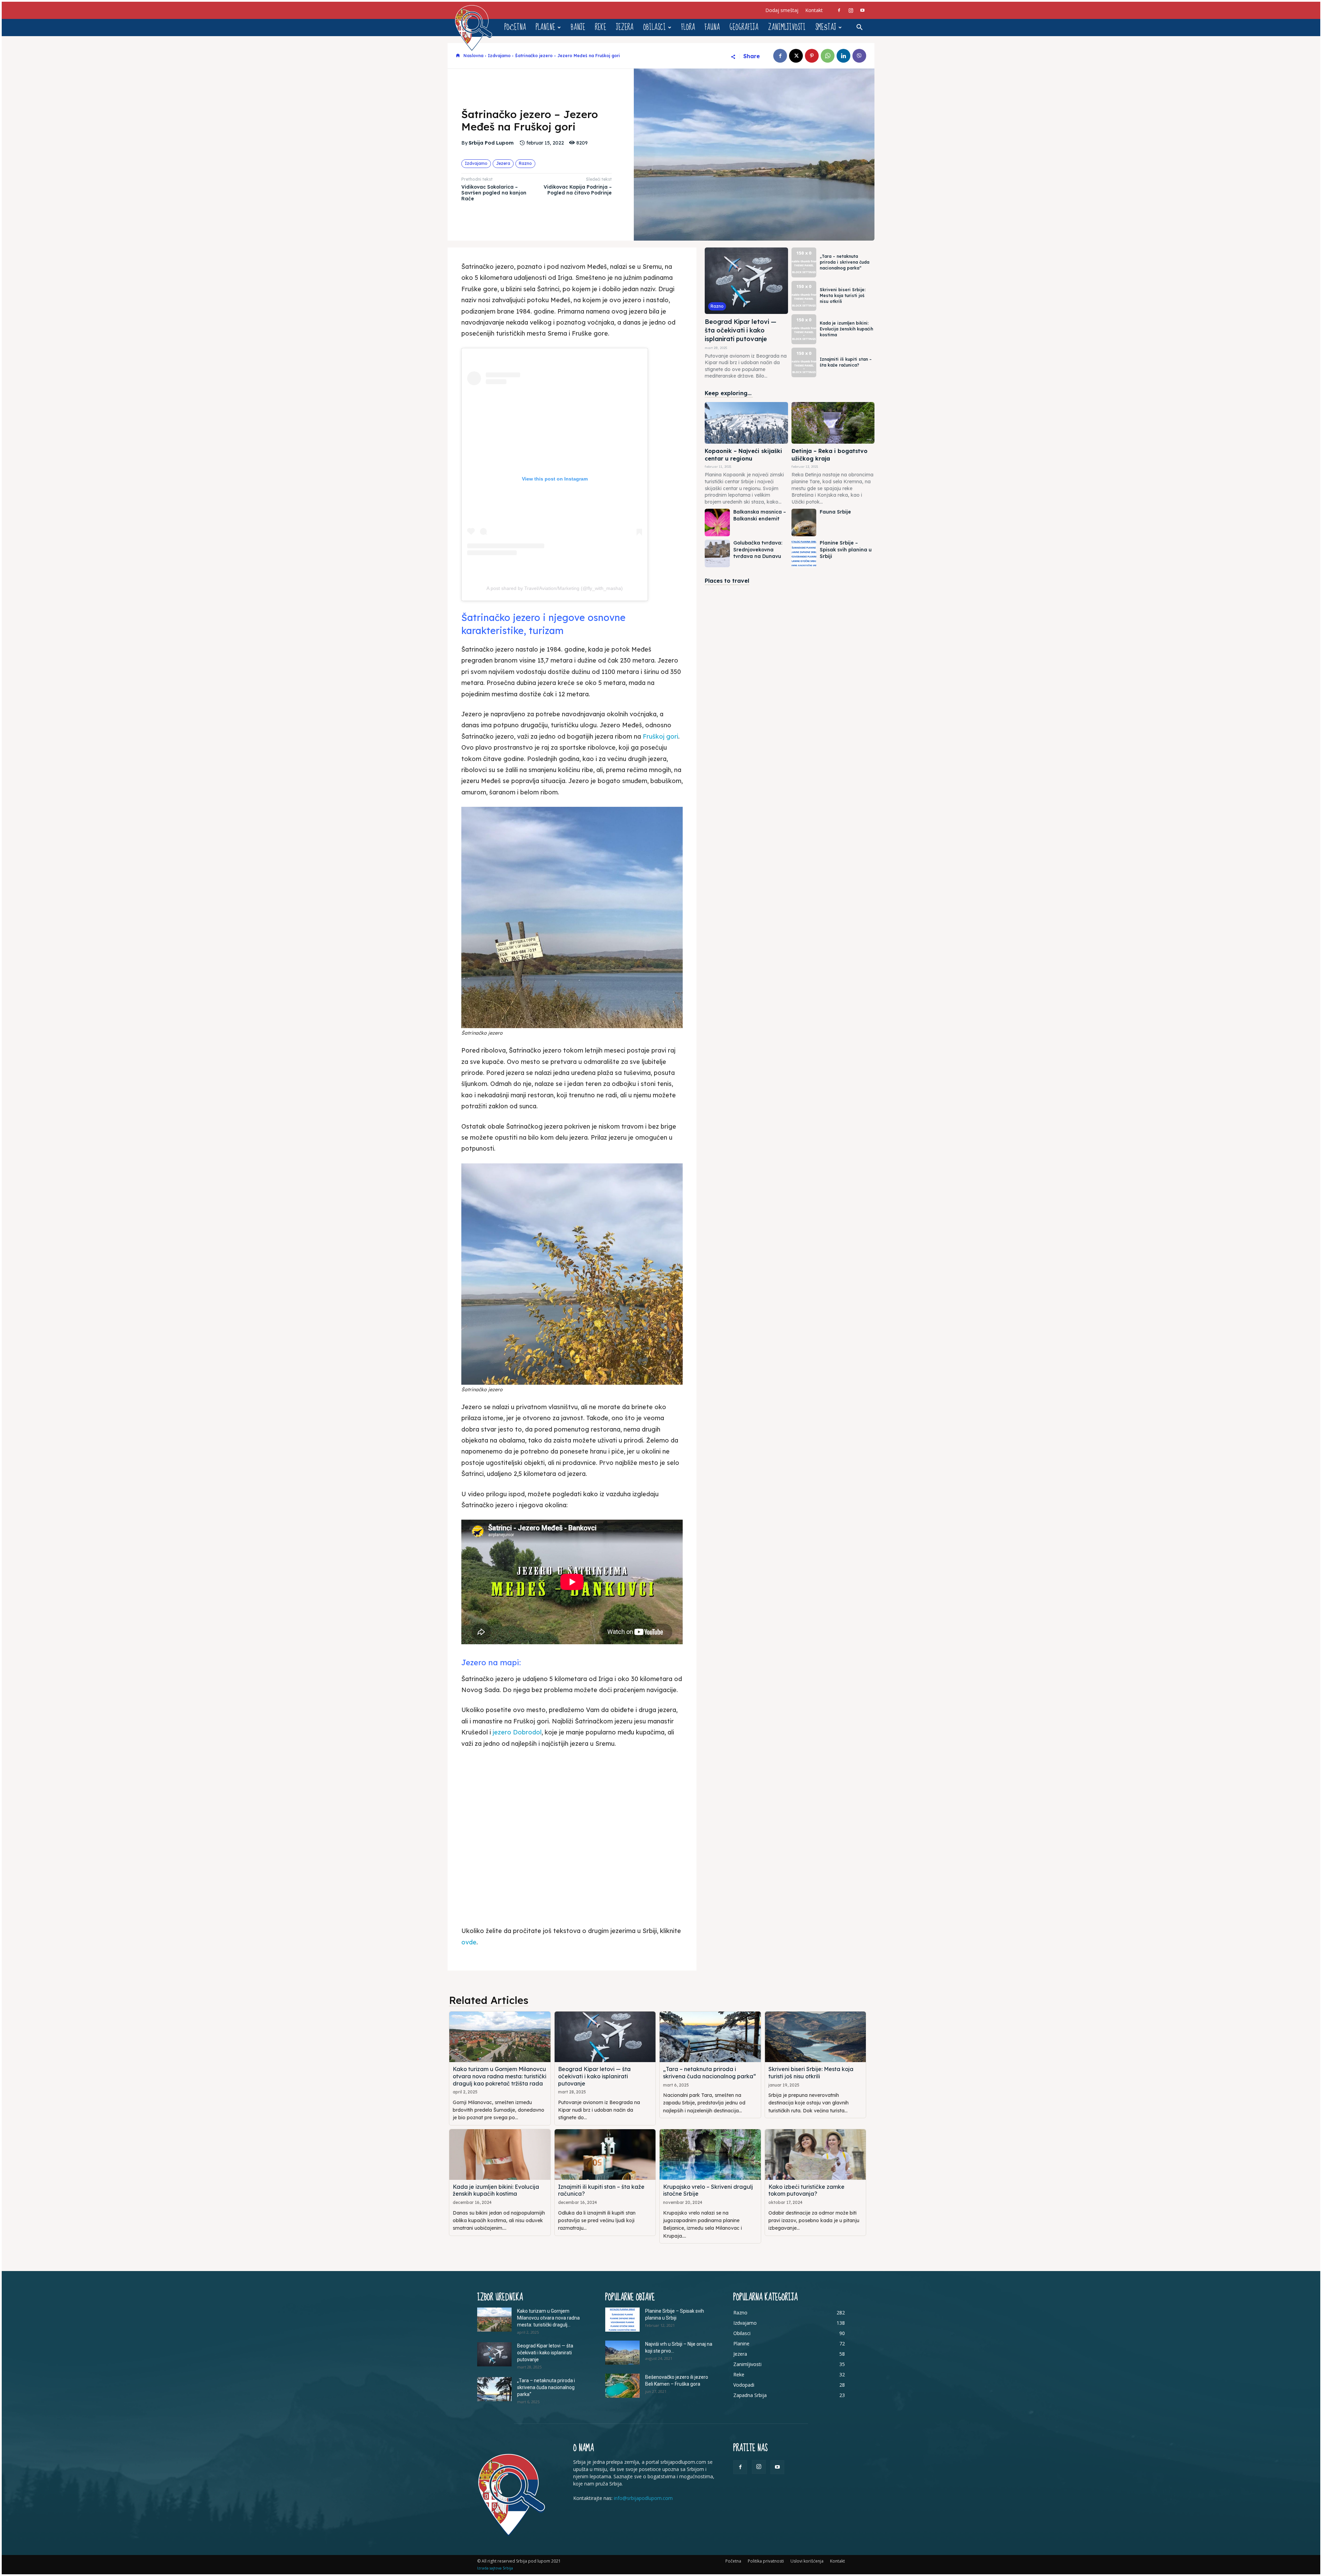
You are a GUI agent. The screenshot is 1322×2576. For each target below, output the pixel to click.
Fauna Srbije (835, 512)
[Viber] (859, 56)
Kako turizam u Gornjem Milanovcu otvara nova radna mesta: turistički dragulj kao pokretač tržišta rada (500, 2076)
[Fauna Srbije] (804, 522)
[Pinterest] (812, 56)
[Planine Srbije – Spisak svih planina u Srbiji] (804, 553)
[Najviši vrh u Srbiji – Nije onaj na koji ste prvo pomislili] (622, 2353)
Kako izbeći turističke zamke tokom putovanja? (806, 2190)
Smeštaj (826, 27)
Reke (601, 27)
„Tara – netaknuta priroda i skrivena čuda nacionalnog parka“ (844, 262)
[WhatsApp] (828, 56)
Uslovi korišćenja (807, 2561)
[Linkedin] (843, 56)
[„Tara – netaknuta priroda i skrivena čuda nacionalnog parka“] (804, 262)
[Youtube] (862, 10)
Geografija (744, 27)
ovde (469, 1942)
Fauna (712, 27)
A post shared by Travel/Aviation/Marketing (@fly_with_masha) (555, 588)
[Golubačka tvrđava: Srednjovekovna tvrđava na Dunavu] (717, 553)
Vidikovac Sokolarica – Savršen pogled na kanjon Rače (494, 193)
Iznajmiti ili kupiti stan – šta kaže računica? (846, 362)
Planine (545, 27)
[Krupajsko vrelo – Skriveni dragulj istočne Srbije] (710, 2155)
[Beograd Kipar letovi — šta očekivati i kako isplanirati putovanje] (746, 281)
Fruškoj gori (660, 736)
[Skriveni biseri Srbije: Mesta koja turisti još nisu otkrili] (804, 296)
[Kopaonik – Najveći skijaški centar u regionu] (746, 423)
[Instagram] (851, 10)
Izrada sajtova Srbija (495, 2568)
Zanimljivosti (787, 27)
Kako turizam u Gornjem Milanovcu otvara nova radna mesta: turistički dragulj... (548, 2318)
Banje (578, 27)
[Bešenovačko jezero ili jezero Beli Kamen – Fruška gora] (622, 2386)
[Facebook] (839, 10)
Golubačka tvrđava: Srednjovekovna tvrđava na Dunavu (758, 550)
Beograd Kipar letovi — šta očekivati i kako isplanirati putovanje (741, 330)
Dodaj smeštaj (782, 10)
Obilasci (654, 27)
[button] (859, 28)
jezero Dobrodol (517, 1732)
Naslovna (473, 56)
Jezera (625, 27)
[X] (796, 56)
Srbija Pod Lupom (491, 143)
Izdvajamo (499, 56)
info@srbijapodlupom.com (643, 2498)
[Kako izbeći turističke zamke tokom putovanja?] (816, 2155)
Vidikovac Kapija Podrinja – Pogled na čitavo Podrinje (578, 190)
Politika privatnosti (766, 2561)
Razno (525, 163)
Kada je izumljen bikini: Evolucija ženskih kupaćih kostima (846, 329)
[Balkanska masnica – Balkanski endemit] (717, 522)
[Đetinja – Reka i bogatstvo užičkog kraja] (833, 423)
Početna (515, 27)
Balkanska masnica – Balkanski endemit (760, 515)
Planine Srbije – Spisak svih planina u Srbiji (846, 550)
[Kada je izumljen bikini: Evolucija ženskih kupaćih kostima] (804, 329)
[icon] (458, 56)
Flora (688, 27)
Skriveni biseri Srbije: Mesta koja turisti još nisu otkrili (843, 295)
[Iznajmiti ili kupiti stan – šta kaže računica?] (804, 363)
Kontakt (814, 10)
